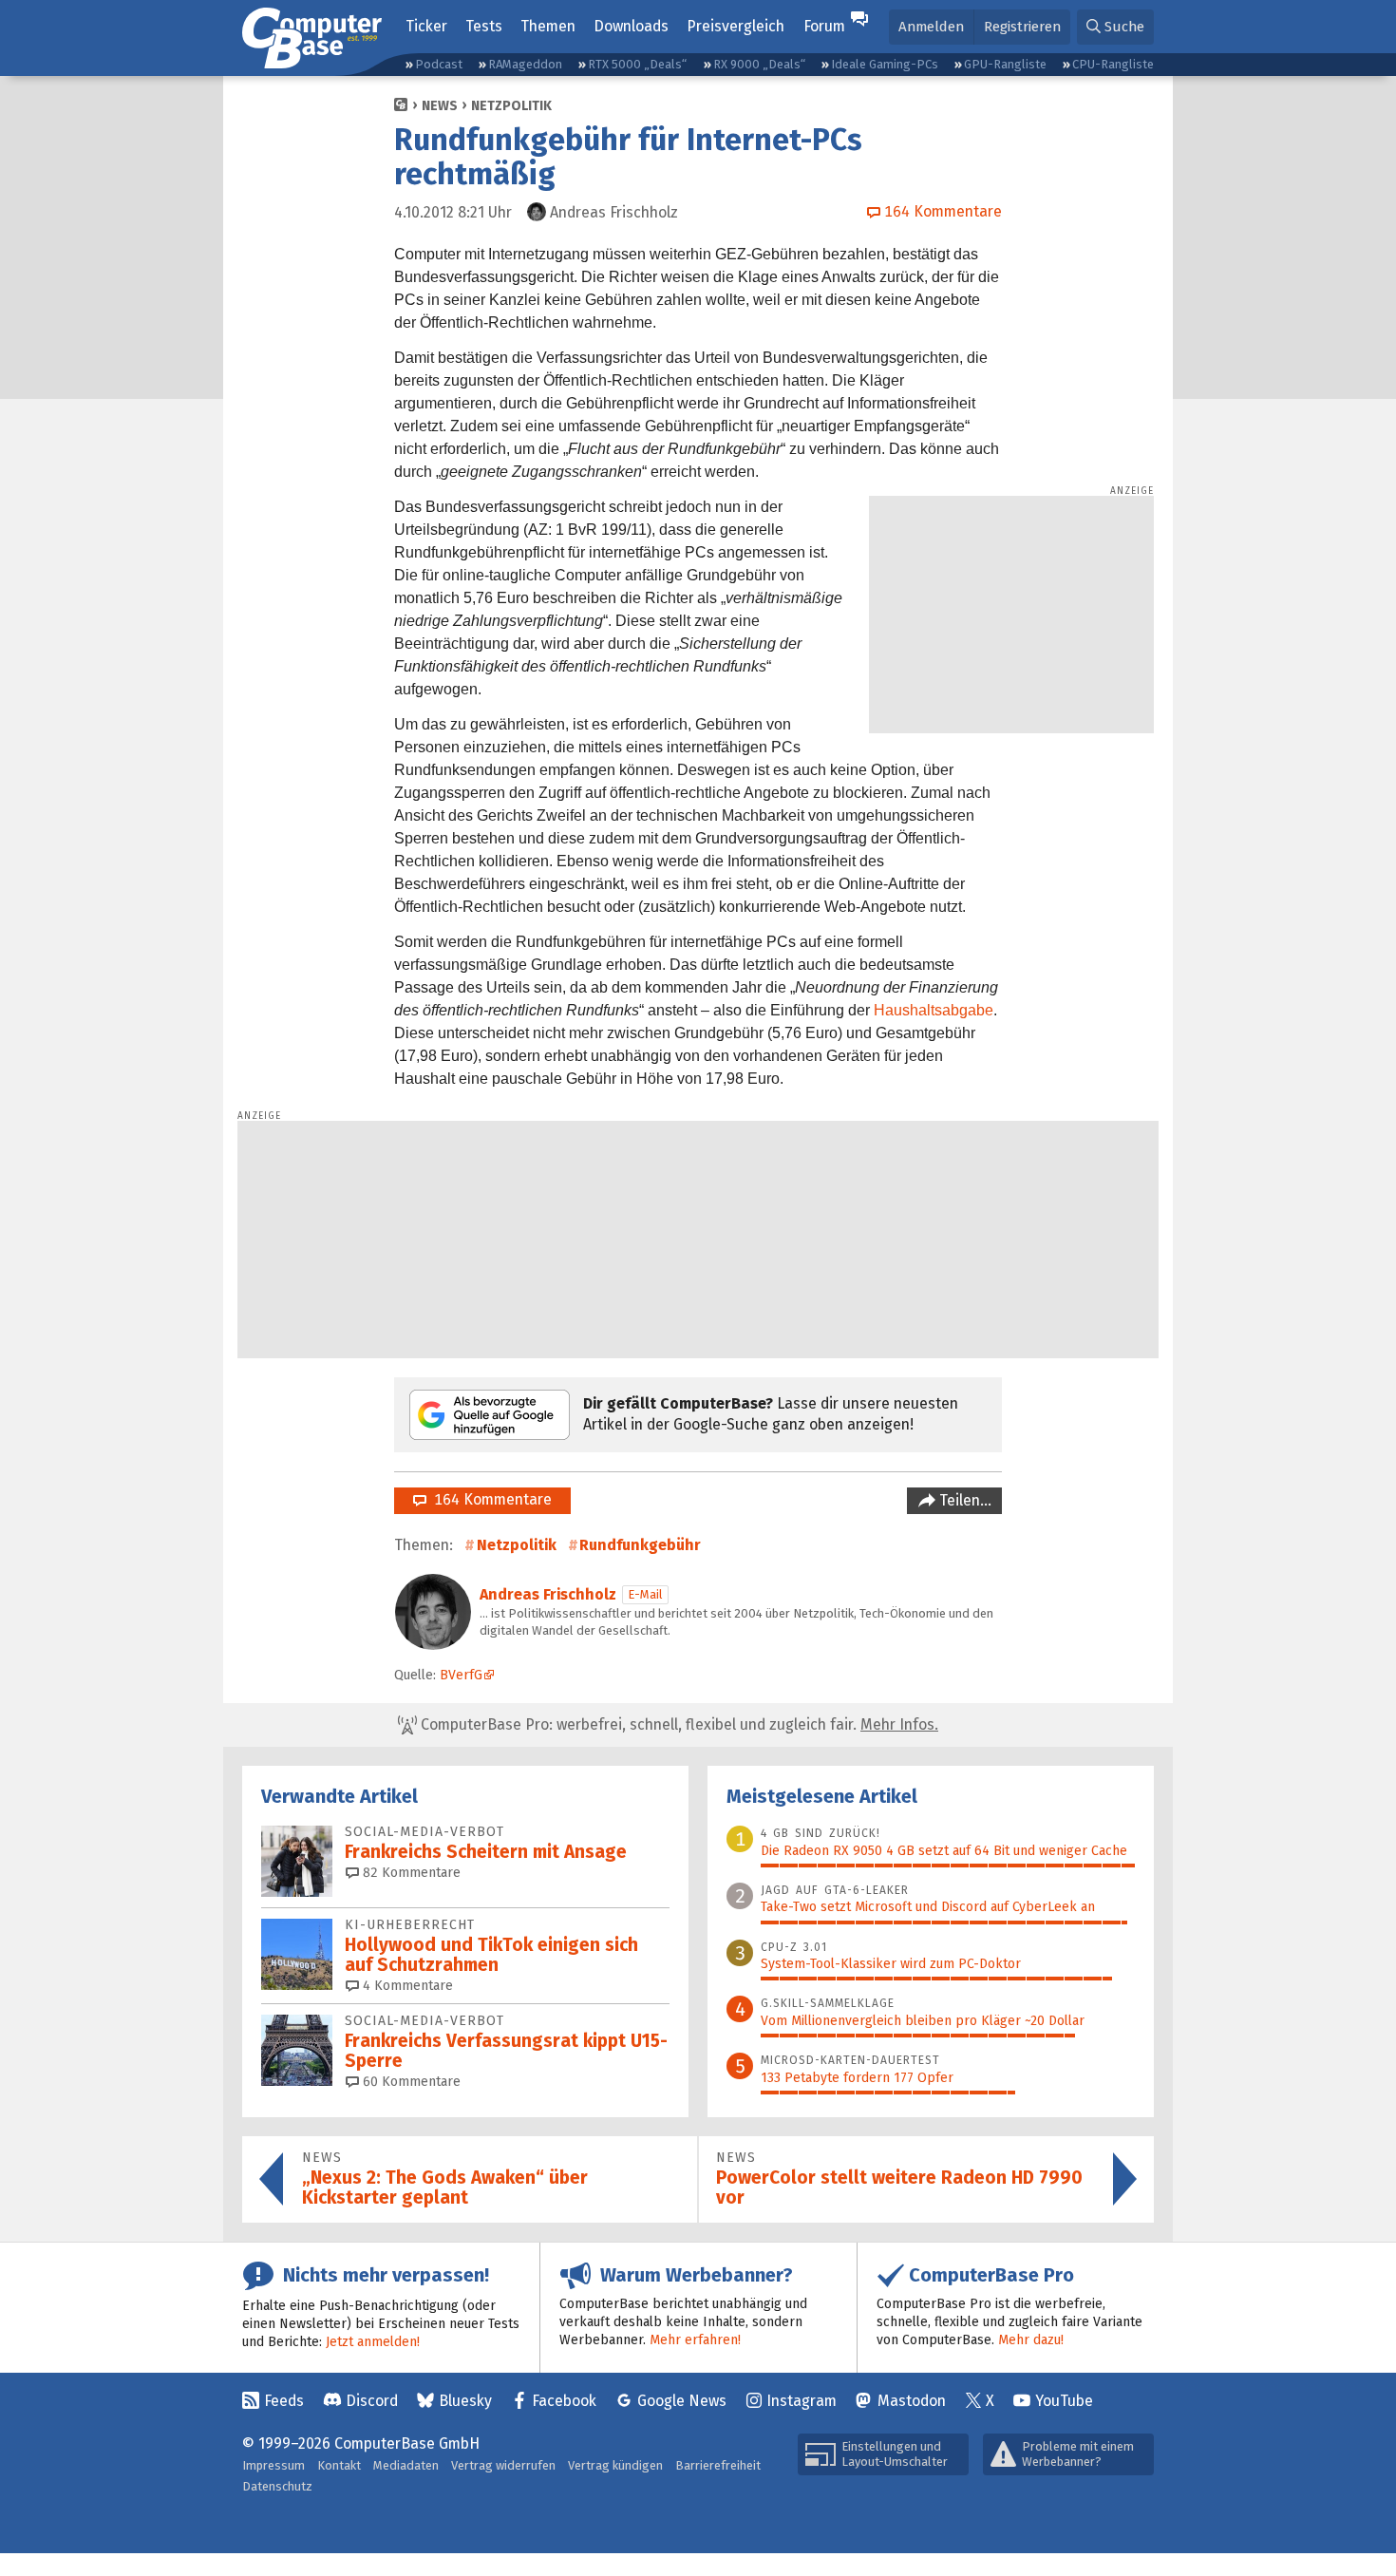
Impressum (274, 2465)
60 (410, 2082)
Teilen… (963, 1500)
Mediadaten (406, 2465)
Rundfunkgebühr (640, 1545)
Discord (372, 2401)
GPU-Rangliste (1005, 64)
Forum (824, 26)
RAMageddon (525, 64)
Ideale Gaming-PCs (885, 64)
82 (410, 1873)
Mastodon (912, 2401)
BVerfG (461, 1675)
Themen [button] (548, 26)
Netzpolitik (511, 106)
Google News (682, 2401)
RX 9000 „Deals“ (759, 64)
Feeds (284, 2401)
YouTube (1064, 2401)
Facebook (564, 2401)
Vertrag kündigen (615, 2465)
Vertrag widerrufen (503, 2465)
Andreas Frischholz (548, 1594)
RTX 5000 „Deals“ (637, 64)
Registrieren (1022, 27)
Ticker (426, 26)
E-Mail (645, 1594)
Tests (484, 26)
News (440, 106)
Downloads (631, 26)
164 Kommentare (489, 1499)
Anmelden (931, 27)
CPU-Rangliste (1113, 64)
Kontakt (339, 2465)
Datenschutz (277, 2486)
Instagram (802, 2401)
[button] (1115, 27)
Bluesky (465, 2401)
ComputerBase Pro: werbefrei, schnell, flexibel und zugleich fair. (678, 1724)
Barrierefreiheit (718, 2465)
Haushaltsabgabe (934, 1010)
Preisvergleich (736, 26)
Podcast (439, 64)
